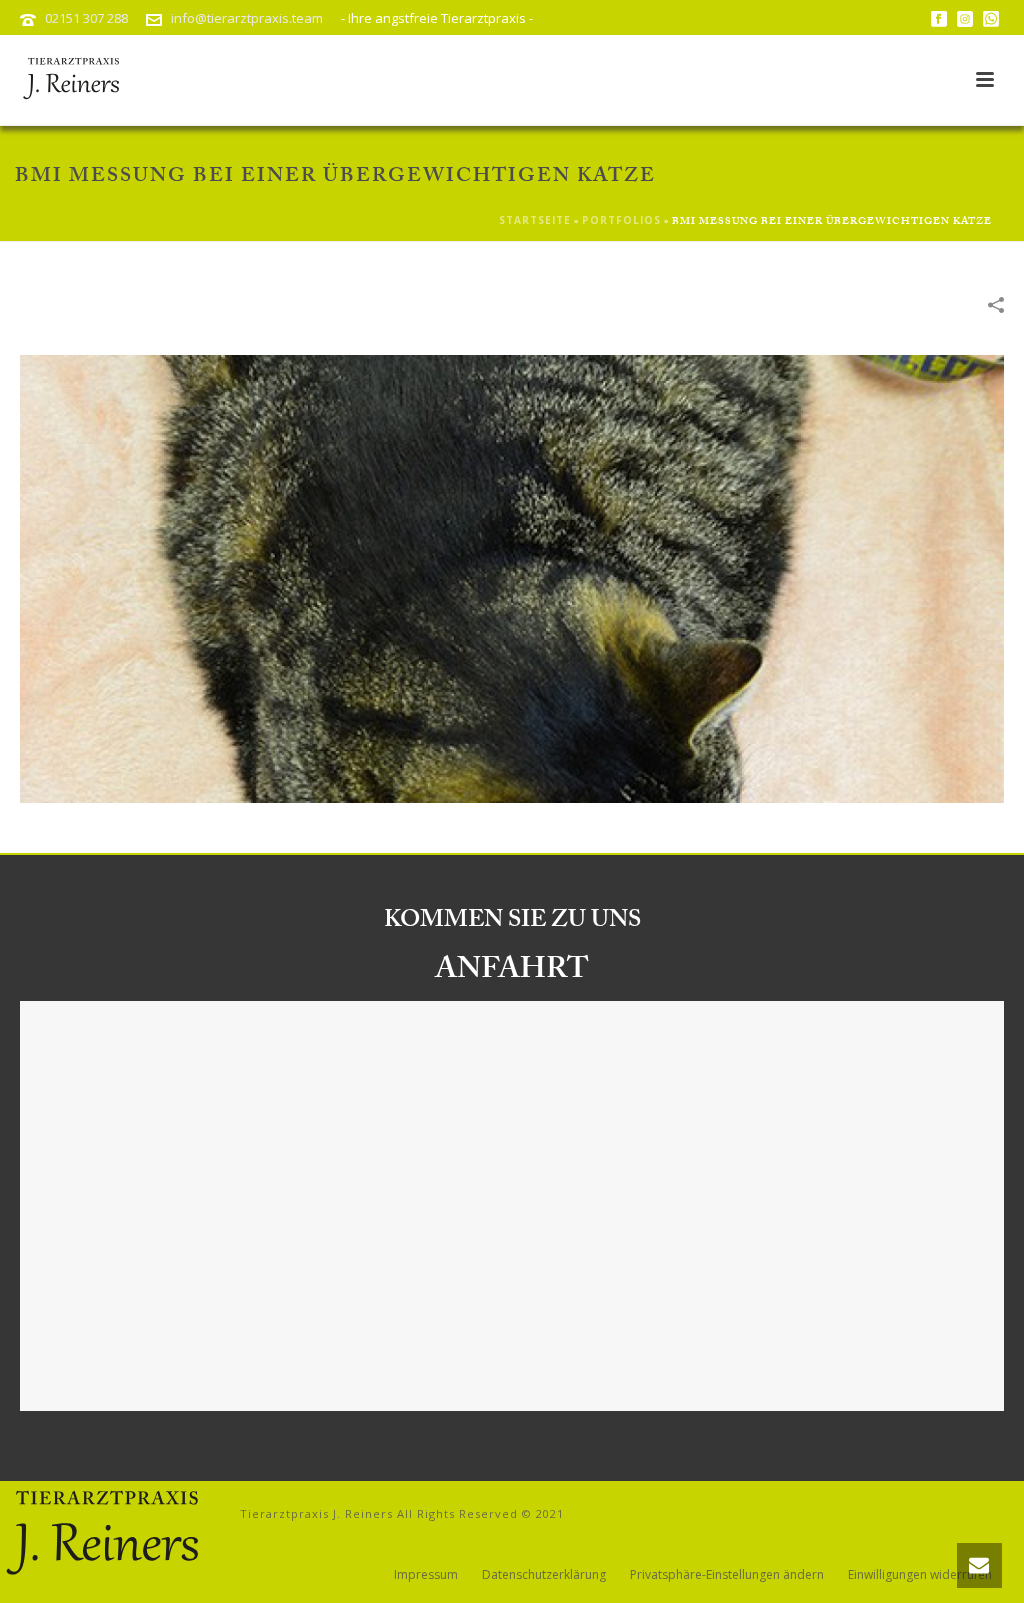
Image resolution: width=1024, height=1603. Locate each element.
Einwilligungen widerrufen (920, 1575)
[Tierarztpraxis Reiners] (100, 1533)
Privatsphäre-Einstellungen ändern (727, 1575)
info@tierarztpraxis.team (247, 18)
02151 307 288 (86, 18)
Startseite (535, 220)
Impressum (426, 1575)
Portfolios (621, 220)
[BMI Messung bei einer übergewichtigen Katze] (512, 577)
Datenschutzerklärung (544, 1575)
